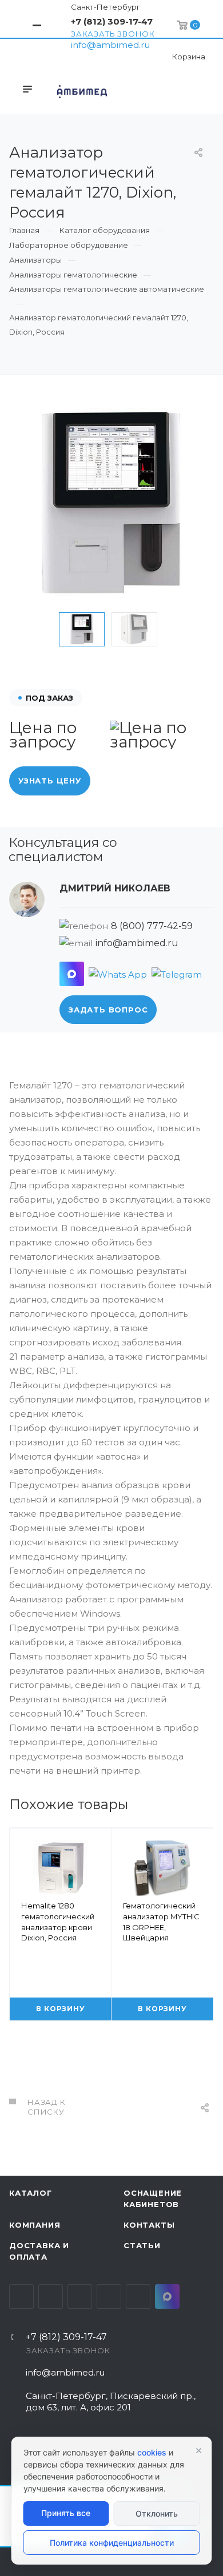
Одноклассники (109, 2296)
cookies (152, 2452)
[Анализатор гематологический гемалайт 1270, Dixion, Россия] (111, 504)
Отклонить (157, 2513)
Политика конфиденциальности (112, 2543)
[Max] (72, 974)
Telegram (51, 2296)
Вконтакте (21, 2296)
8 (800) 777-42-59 (152, 926)
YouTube (80, 2296)
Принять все (66, 2513)
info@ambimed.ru (110, 45)
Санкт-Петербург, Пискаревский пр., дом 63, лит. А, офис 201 (111, 2402)
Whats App (138, 2296)
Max (167, 2296)
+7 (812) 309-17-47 (112, 21)
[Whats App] (118, 974)
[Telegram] (177, 974)
